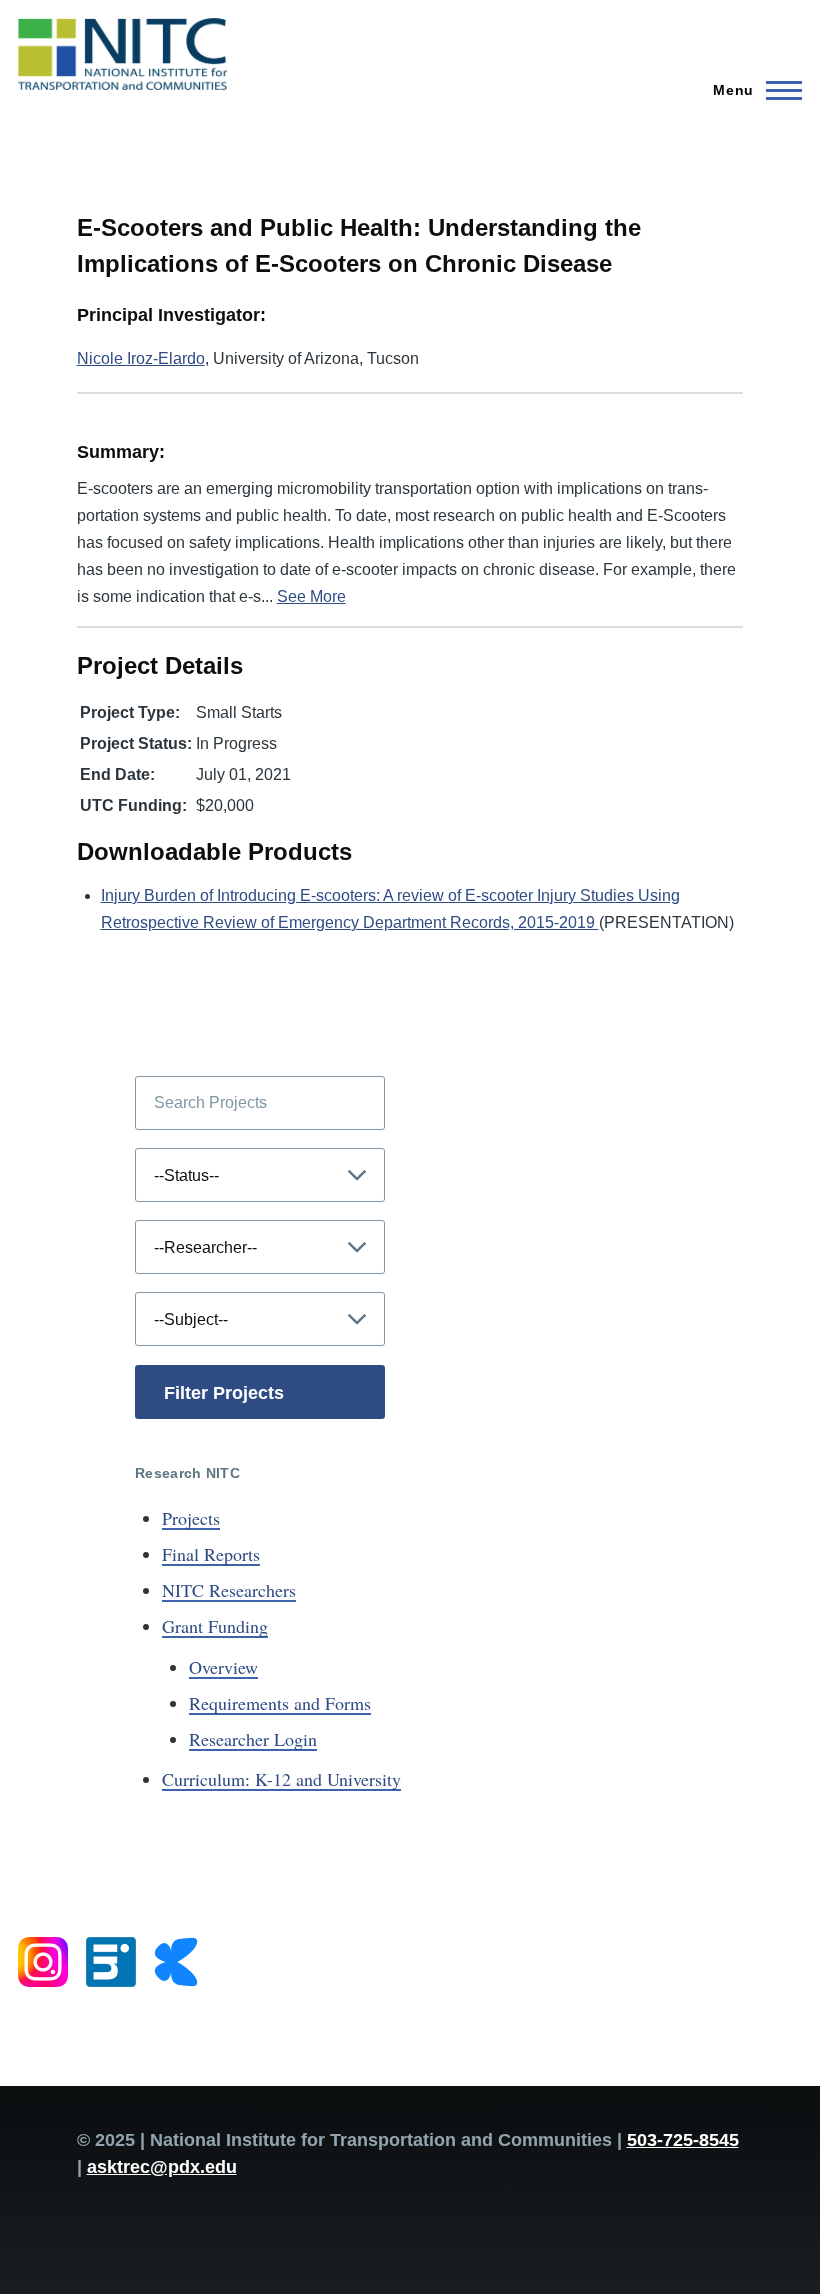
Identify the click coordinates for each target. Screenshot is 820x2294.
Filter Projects (224, 1393)
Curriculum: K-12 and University (281, 1779)
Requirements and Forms (280, 1703)
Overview (223, 1667)
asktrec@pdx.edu (162, 2167)
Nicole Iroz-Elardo (141, 358)
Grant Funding (215, 1626)
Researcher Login (253, 1739)
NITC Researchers (229, 1590)
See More (311, 596)
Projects (191, 1518)
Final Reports (211, 1554)
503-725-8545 (683, 2140)
